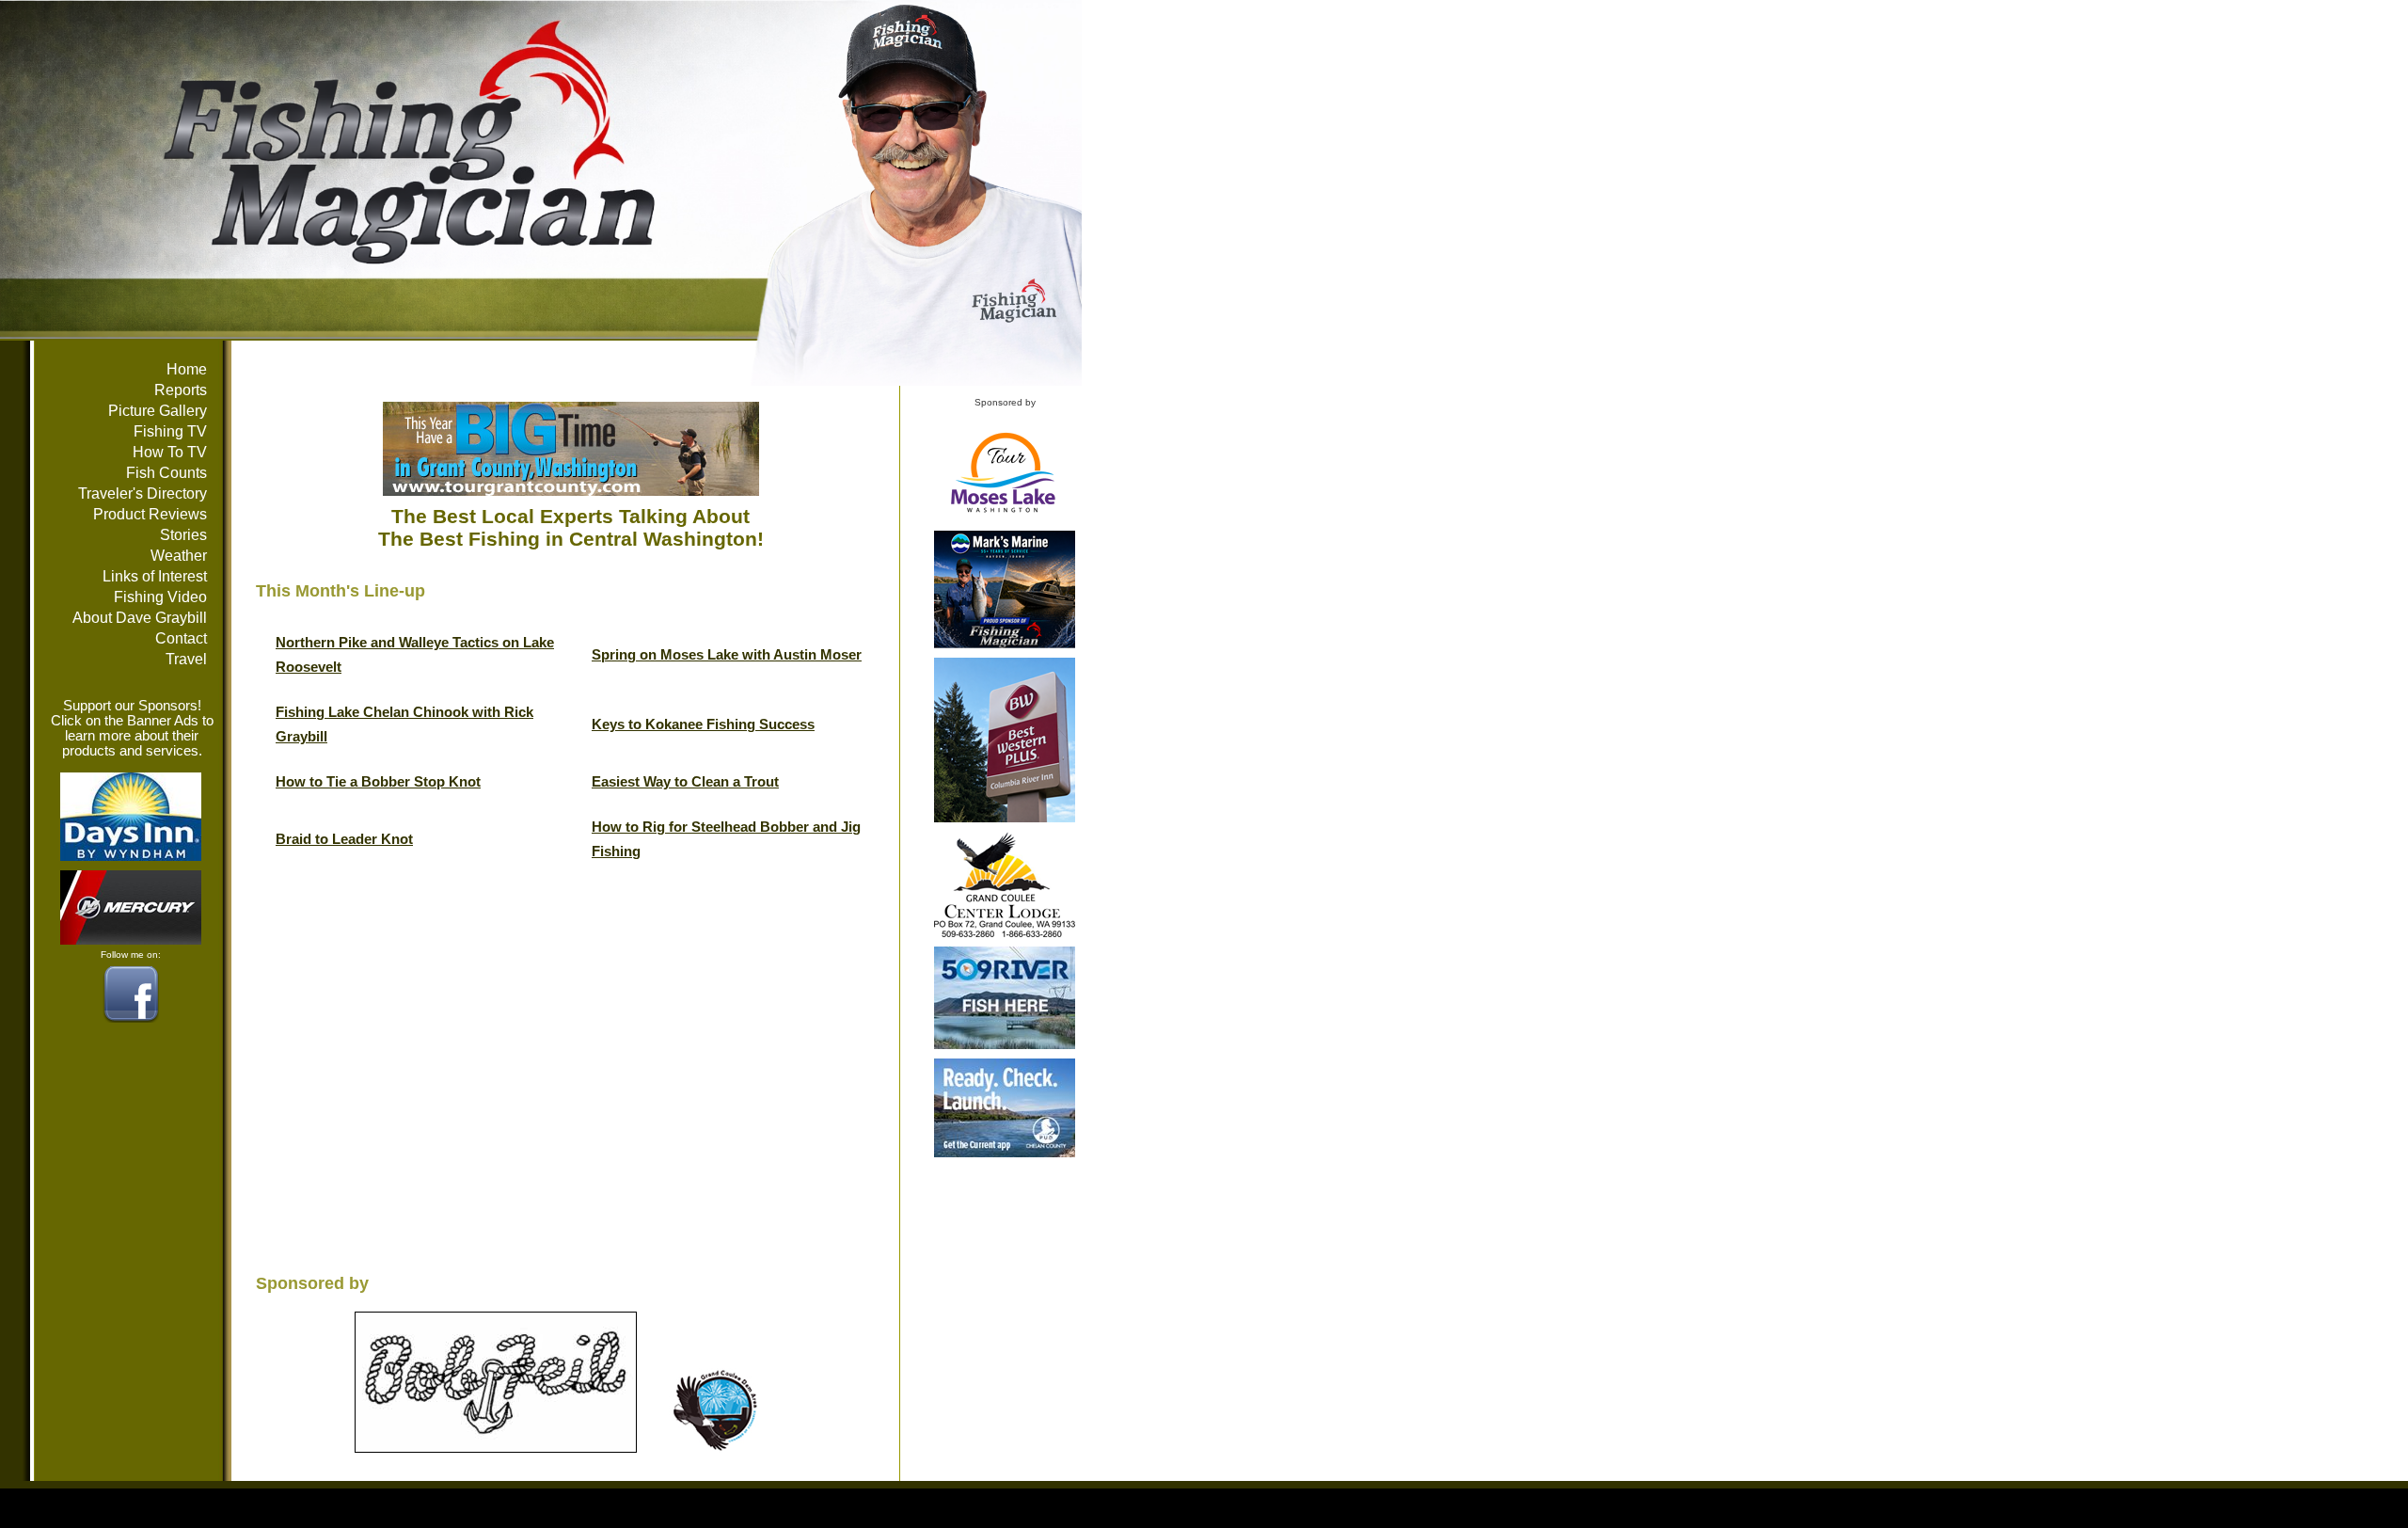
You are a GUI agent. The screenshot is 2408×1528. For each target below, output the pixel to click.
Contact (181, 638)
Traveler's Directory (143, 493)
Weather (179, 556)
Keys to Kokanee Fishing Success (703, 724)
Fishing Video (160, 597)
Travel (186, 659)
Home (187, 369)
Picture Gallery (158, 411)
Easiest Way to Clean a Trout (685, 782)
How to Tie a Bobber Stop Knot (378, 782)
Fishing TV (170, 431)
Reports (181, 390)
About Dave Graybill (140, 618)
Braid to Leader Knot (344, 839)
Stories (183, 535)
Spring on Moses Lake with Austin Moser (727, 655)
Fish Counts (166, 473)
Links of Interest (155, 576)
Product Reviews (150, 514)
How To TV (170, 452)
